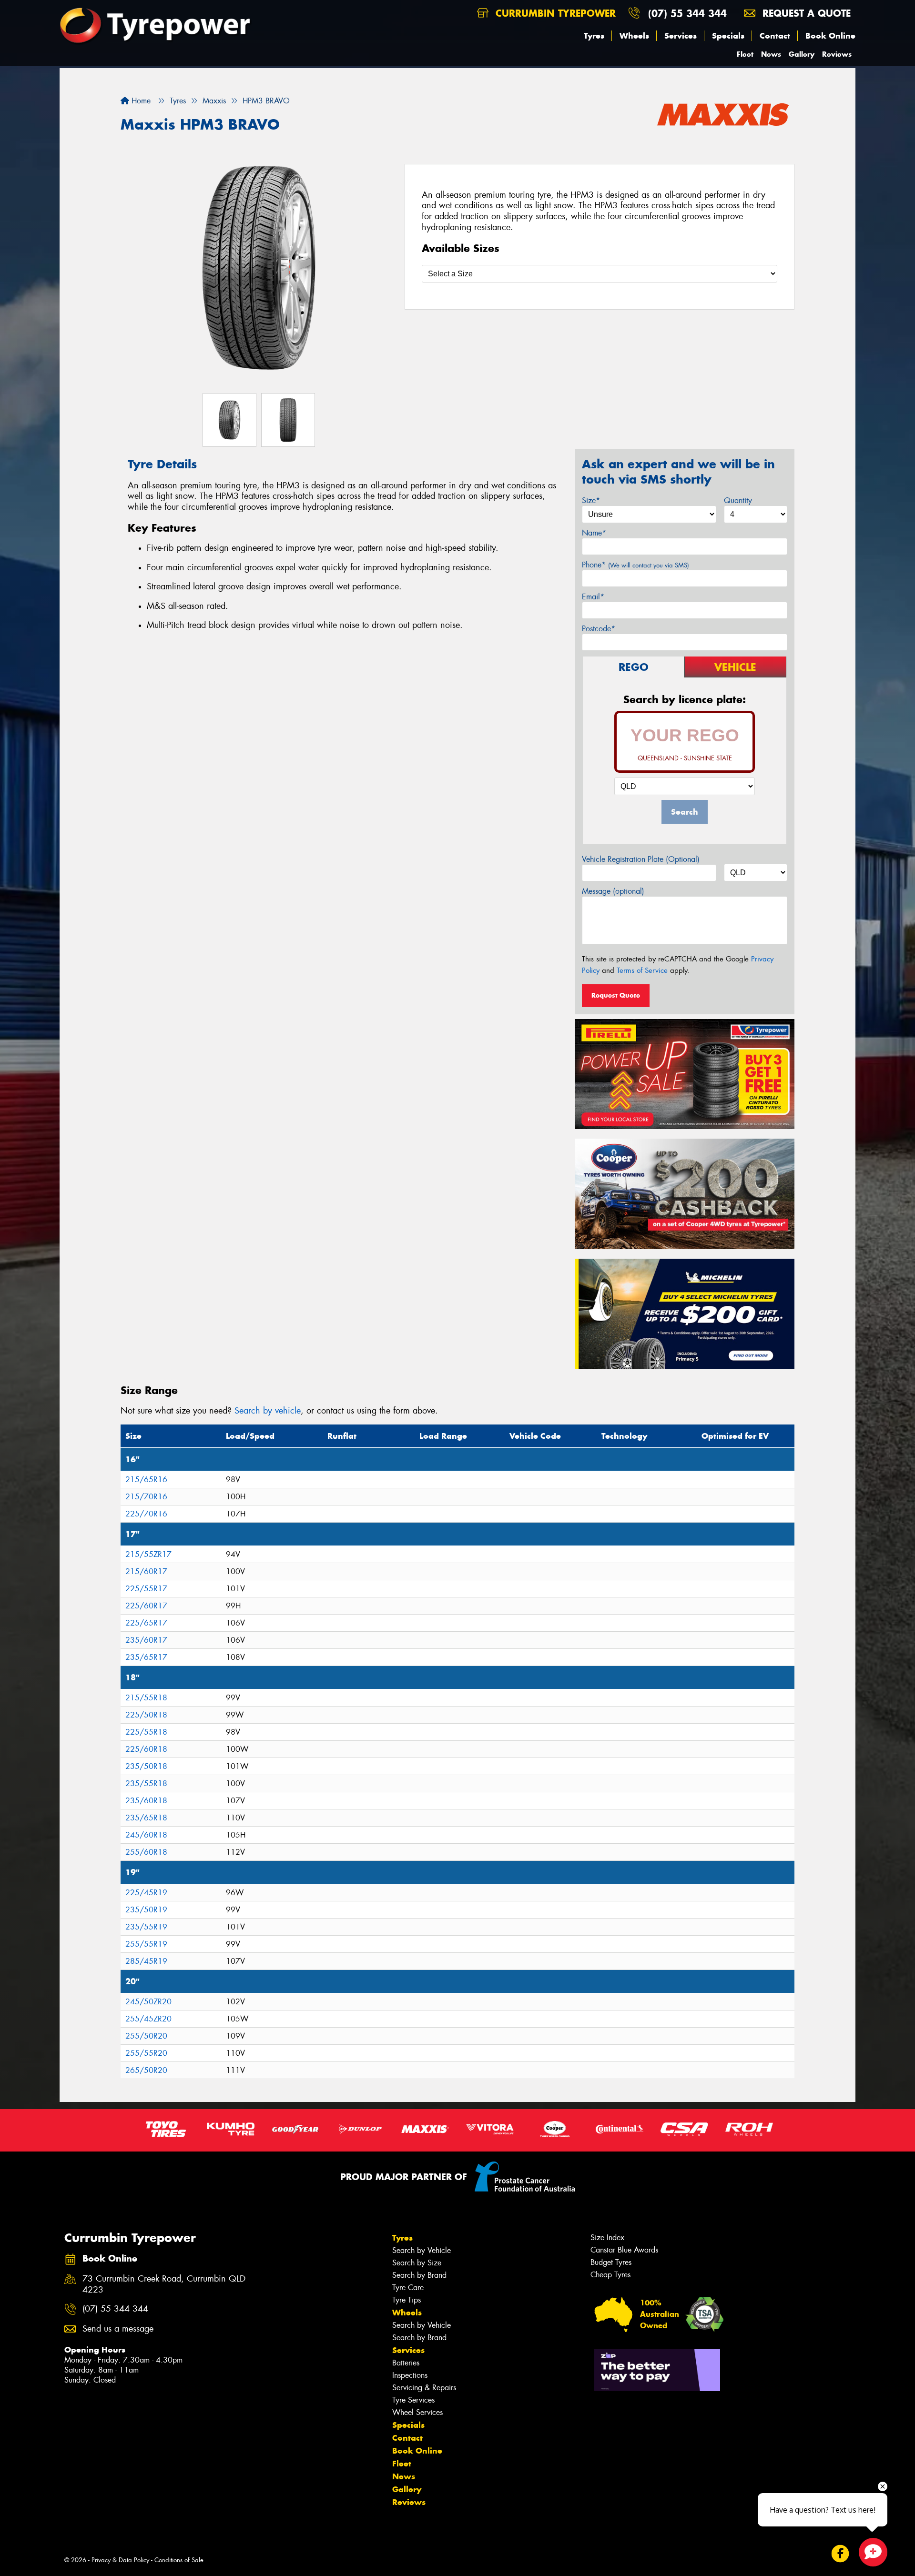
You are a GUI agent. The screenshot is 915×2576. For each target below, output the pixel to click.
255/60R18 (146, 1852)
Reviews (837, 54)
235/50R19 (146, 1910)
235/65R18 (146, 1818)
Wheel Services (417, 2412)
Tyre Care (408, 2288)
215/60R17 (146, 1571)
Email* (593, 597)
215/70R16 (146, 1497)
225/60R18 (146, 1749)
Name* (594, 533)
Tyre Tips (407, 2300)
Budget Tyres (611, 2262)
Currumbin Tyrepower (554, 13)
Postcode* (599, 629)
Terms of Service (642, 970)
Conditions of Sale (179, 2560)
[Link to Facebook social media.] (840, 2553)
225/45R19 (146, 1893)
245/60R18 (146, 1835)
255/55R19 (146, 1944)
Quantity (738, 500)
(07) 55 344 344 (687, 13)
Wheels (634, 36)
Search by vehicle (268, 1411)
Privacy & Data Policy (120, 2560)
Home (140, 101)
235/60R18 (146, 1801)
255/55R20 (146, 2053)
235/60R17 (146, 1640)
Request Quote (616, 995)
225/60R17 (146, 1606)
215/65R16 (146, 1480)
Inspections (410, 2375)
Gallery (802, 54)
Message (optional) (613, 891)
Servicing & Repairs (424, 2388)
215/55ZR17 (148, 1554)
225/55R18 (146, 1732)
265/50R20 (146, 2070)
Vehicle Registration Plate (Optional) (641, 859)
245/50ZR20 (148, 2002)
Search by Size (417, 2263)
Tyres (594, 36)
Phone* (635, 565)
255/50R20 (146, 2036)
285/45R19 (146, 1961)
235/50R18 (146, 1766)
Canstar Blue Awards (624, 2250)
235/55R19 (146, 1927)
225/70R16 (146, 1514)
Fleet (745, 54)
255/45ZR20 (148, 2019)
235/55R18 (146, 1783)
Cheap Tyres (610, 2275)
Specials (728, 36)
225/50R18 (146, 1715)
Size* (591, 500)
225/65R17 (146, 1623)
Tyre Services (413, 2400)
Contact (775, 36)
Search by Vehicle (422, 2250)
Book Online (830, 36)
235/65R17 (146, 1657)
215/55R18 (146, 1698)
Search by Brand (419, 2275)
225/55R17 (146, 1589)
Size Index (607, 2238)
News (771, 54)
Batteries (406, 2363)
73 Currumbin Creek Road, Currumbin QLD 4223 (164, 2284)
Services (681, 36)
